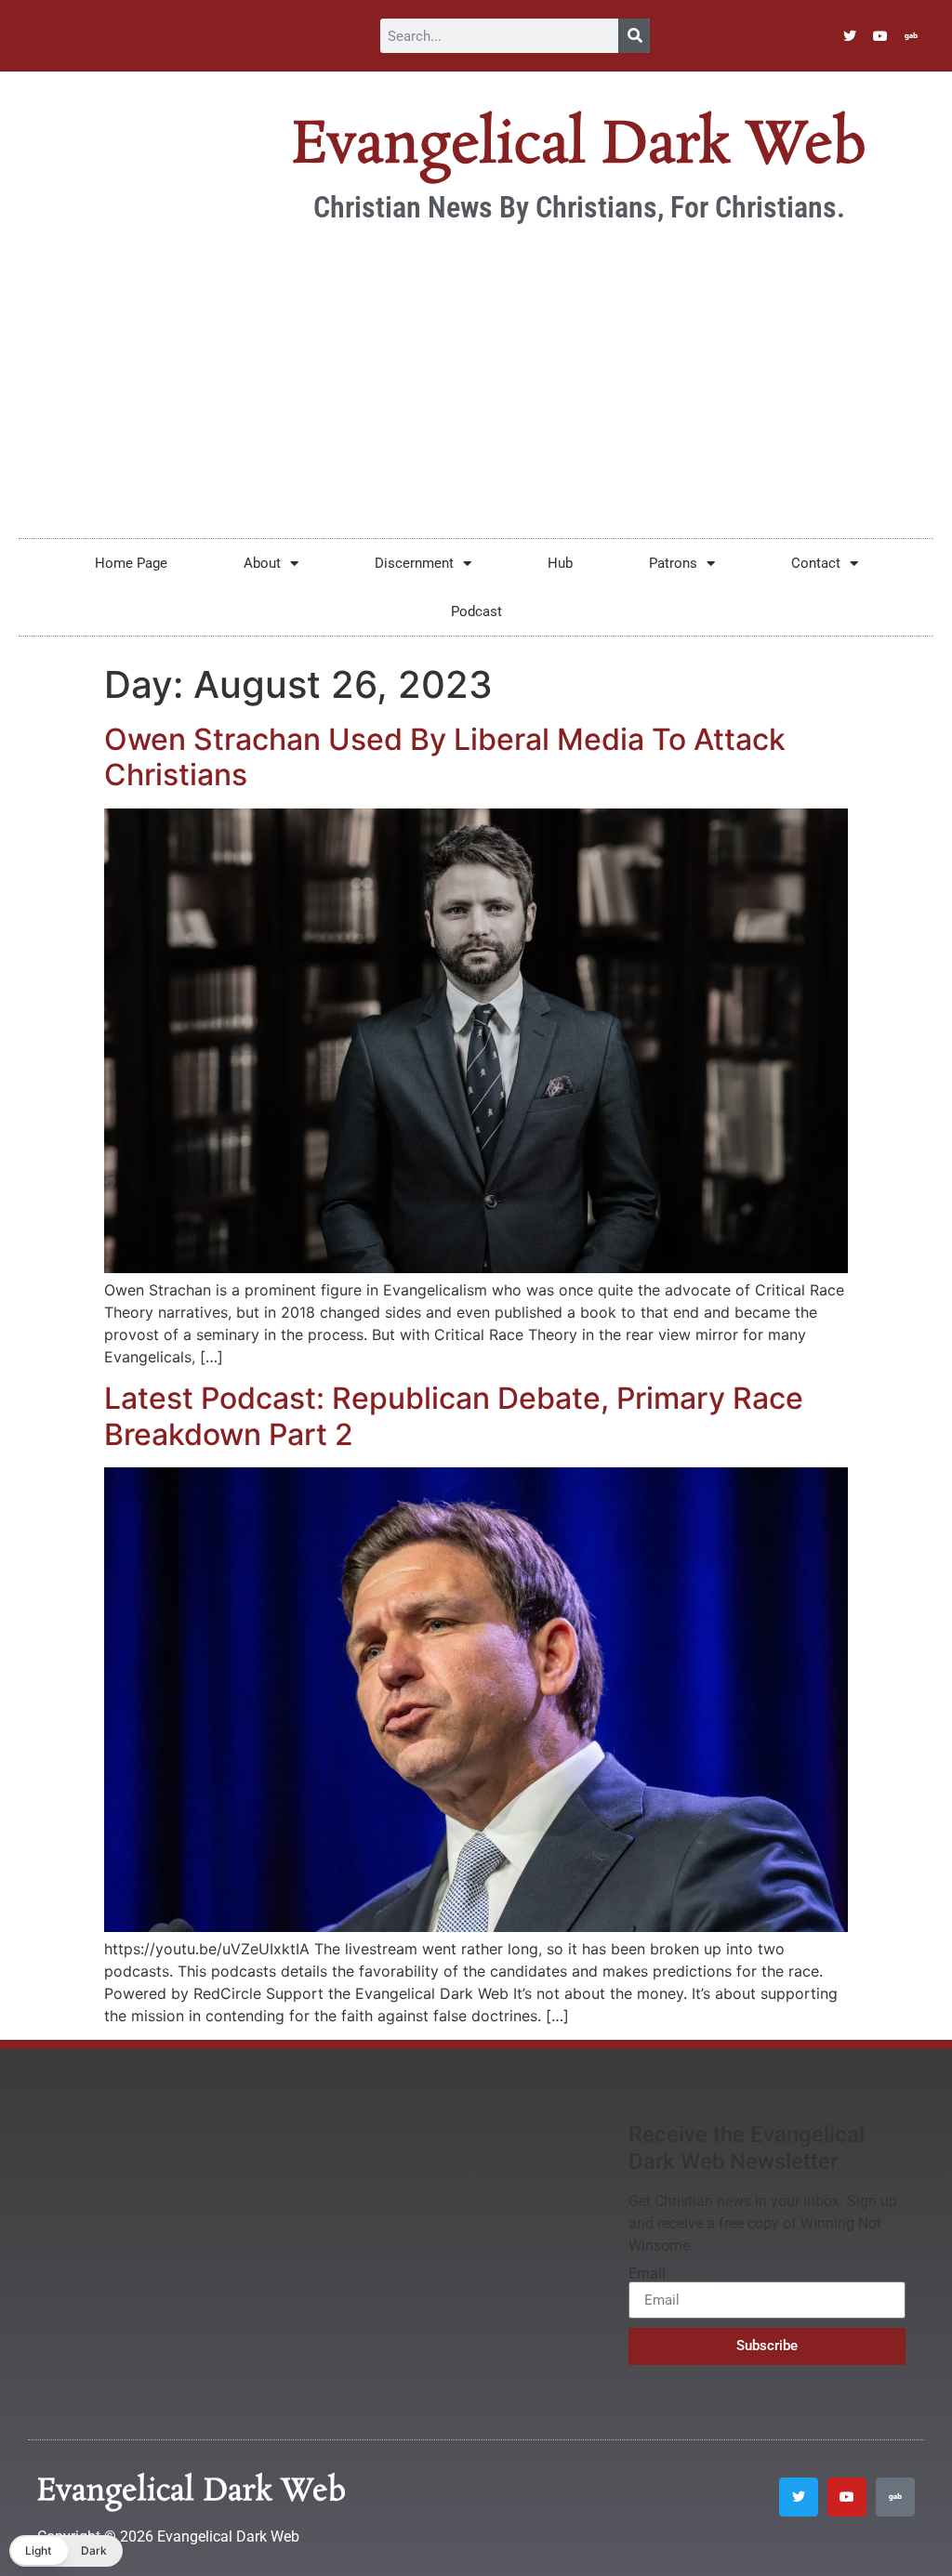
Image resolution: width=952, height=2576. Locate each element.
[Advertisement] (476, 371)
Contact (816, 563)
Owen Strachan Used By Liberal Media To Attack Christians (445, 757)
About (262, 563)
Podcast (476, 611)
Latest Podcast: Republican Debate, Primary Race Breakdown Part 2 (454, 1416)
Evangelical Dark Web (579, 146)
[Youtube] (880, 36)
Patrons (673, 563)
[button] (66, 2551)
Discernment (414, 563)
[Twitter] (850, 36)
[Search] (634, 36)
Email (647, 2274)
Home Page (131, 563)
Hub (560, 563)
